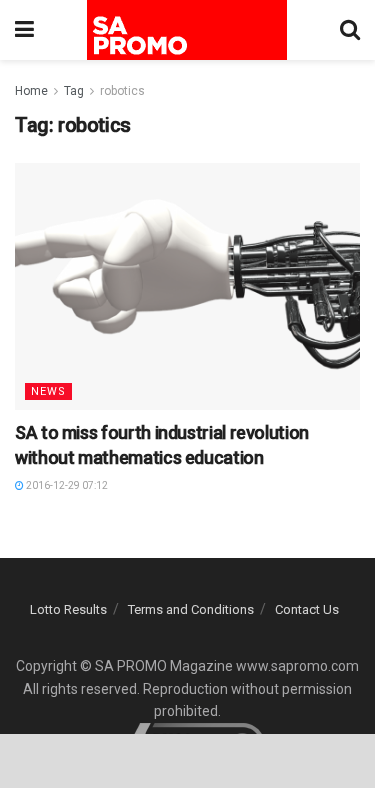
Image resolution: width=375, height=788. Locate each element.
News (48, 391)
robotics (122, 91)
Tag (74, 91)
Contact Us (307, 609)
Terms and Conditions (191, 609)
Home (31, 91)
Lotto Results (68, 609)
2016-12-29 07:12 (66, 485)
